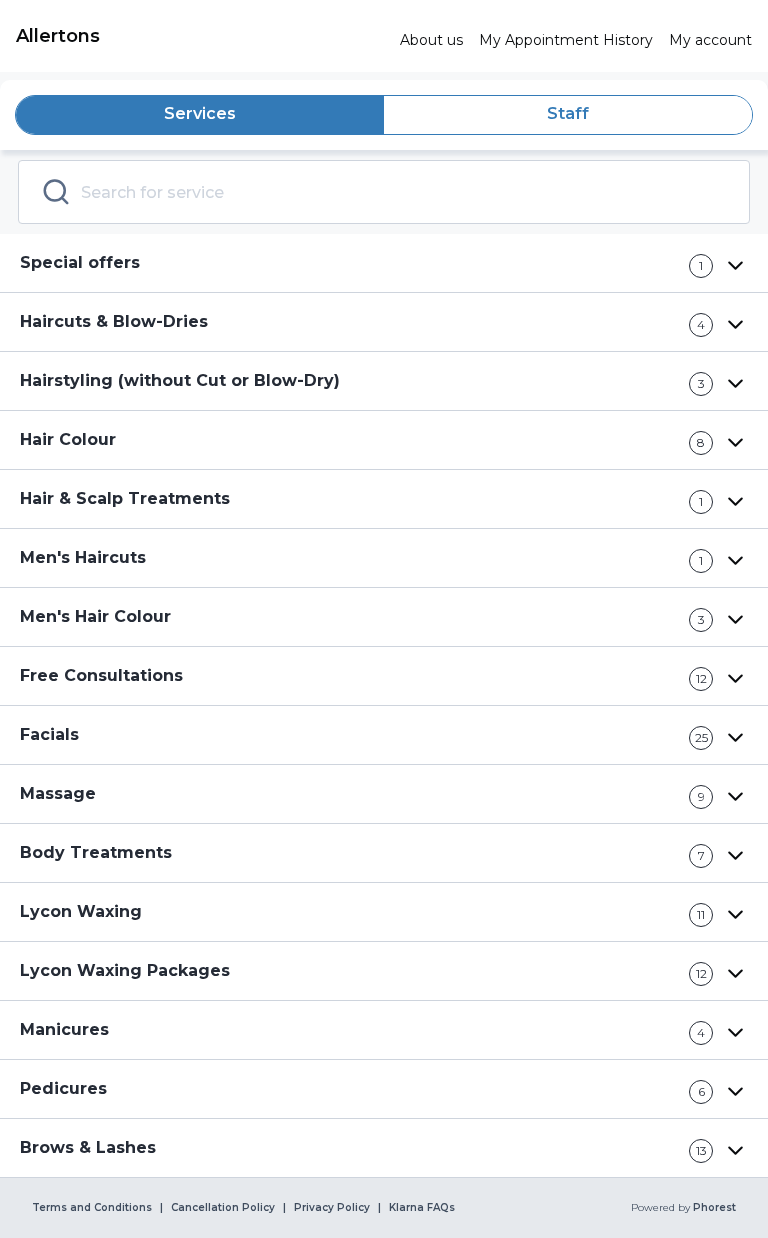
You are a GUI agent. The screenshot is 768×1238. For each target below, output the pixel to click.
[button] (384, 263)
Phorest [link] (714, 1208)
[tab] (200, 115)
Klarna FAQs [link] (422, 1208)
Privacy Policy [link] (332, 1208)
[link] (200, 36)
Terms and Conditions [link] (92, 1208)
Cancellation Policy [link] (223, 1208)
